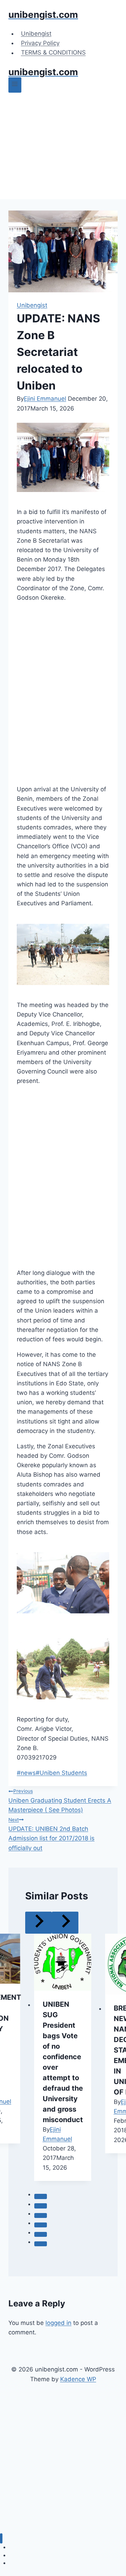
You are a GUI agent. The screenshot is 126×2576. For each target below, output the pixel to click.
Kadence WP (78, 2379)
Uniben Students (61, 1773)
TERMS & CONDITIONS (53, 53)
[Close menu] (1, 2538)
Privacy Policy (40, 43)
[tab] (41, 2196)
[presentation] (63, 1962)
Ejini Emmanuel (45, 399)
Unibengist (36, 34)
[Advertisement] (63, 147)
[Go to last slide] (38, 1923)
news (26, 1773)
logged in (58, 2323)
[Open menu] (15, 85)
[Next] (65, 1923)
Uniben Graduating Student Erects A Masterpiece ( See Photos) (60, 1801)
